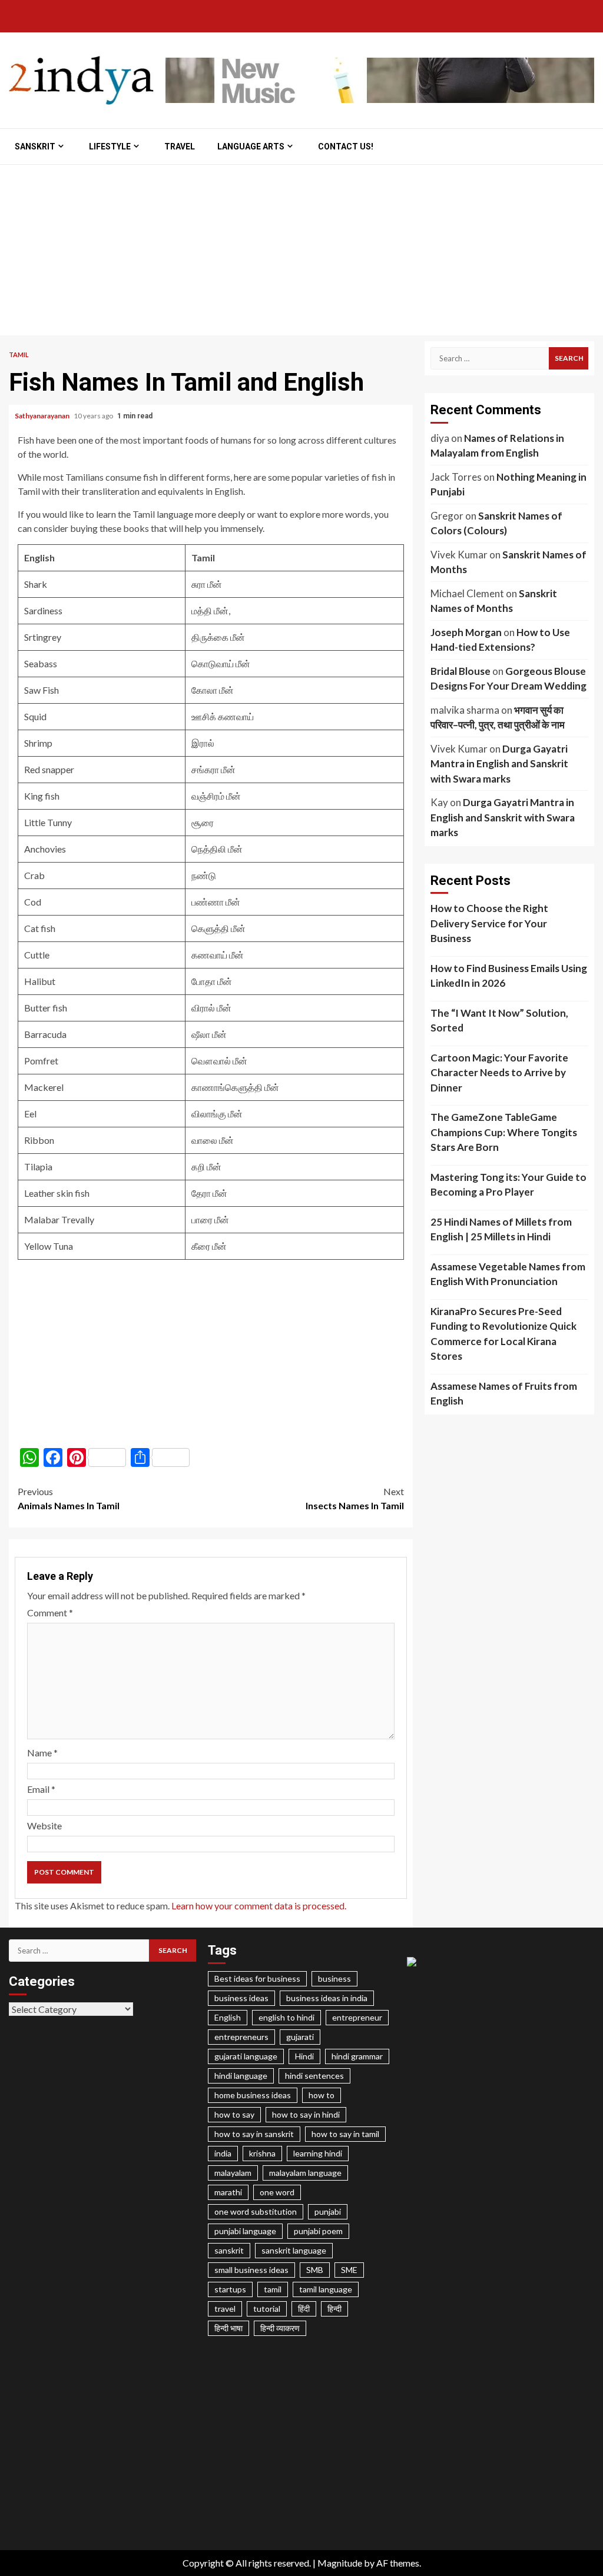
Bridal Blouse (460, 671)
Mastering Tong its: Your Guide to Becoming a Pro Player (508, 1185)
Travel (180, 147)
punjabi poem (318, 2231)
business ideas (241, 1998)
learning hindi (318, 2153)
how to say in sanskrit (254, 2134)
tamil (273, 2289)
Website (44, 1826)
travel (225, 2309)
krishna (262, 2153)
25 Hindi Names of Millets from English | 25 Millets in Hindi (501, 1229)
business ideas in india (327, 1998)
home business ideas (253, 2095)
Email (41, 1789)
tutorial (267, 2309)
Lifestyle (110, 147)
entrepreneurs (241, 2037)
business (334, 1978)
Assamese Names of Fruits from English (504, 1394)
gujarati (300, 2037)
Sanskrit (35, 147)
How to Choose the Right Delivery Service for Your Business (489, 923)
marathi (228, 2192)
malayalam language (305, 2173)
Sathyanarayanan (43, 416)
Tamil (19, 355)
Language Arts (251, 147)
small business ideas (251, 2270)
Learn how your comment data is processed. (259, 1906)
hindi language (241, 2076)
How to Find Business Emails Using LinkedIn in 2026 (509, 976)
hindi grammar (357, 2056)
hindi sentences (314, 2076)
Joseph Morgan (466, 632)
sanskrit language (294, 2250)
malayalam (233, 2173)
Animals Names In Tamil (69, 1498)
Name (42, 1753)
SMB (315, 2270)
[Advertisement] (301, 253)
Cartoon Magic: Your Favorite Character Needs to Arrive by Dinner (499, 1073)
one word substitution (256, 2211)
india (223, 2153)
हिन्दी (334, 2309)
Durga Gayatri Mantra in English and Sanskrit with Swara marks (499, 764)
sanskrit (229, 2250)
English (228, 2017)
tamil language (326, 2289)
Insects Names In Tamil (355, 1498)
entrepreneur (357, 2017)
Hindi (304, 2056)
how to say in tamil (345, 2134)
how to (322, 2095)
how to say (234, 2114)
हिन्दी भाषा (228, 2328)
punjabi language (245, 2231)
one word (277, 2192)
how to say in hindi (306, 2114)
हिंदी (304, 2309)
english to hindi (286, 2017)
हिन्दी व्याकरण (280, 2328)
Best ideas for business (257, 1978)
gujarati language (246, 2056)
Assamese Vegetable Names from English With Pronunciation (508, 1274)
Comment (50, 1613)
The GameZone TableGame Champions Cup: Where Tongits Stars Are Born (504, 1132)
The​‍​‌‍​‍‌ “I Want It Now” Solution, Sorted (499, 1021)
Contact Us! (346, 147)
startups (230, 2289)
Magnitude (340, 2563)
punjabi (328, 2211)
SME (349, 2270)
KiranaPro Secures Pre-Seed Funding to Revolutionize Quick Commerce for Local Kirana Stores (503, 1334)
